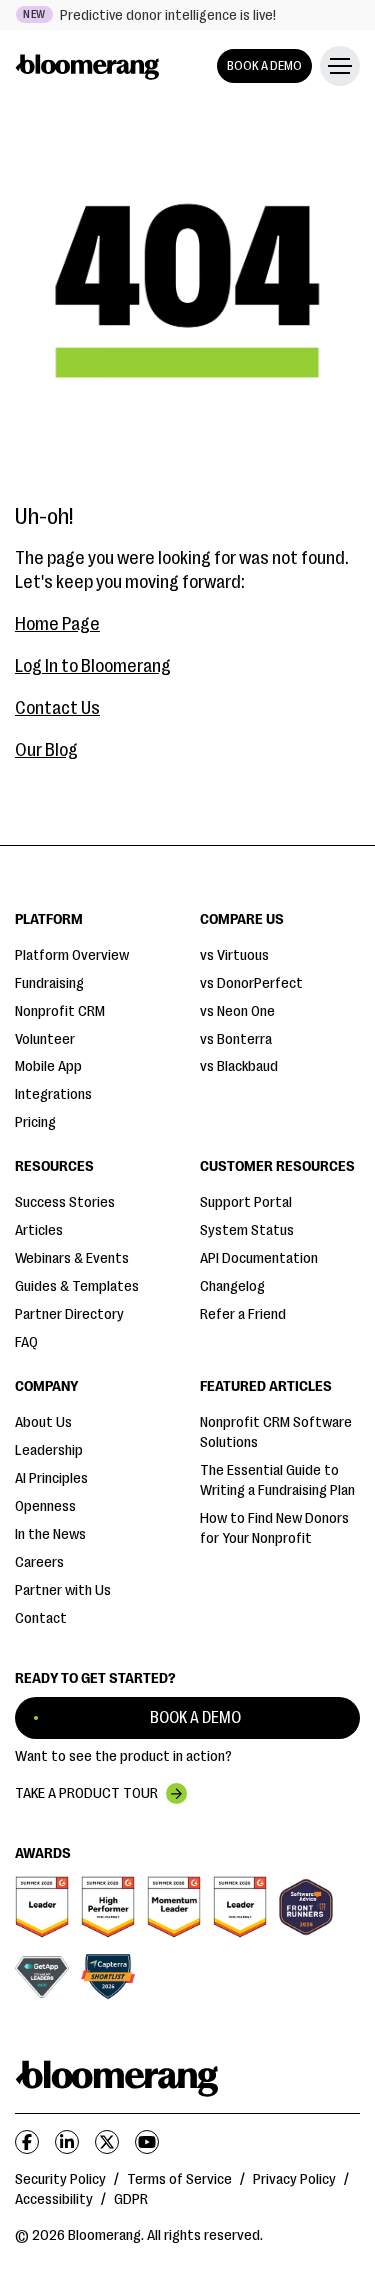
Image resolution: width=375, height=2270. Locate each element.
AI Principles (51, 1478)
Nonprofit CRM (60, 1011)
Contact (41, 1618)
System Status (247, 1230)
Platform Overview (72, 955)
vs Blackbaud (239, 1066)
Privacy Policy (294, 2179)
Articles (39, 1230)
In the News (50, 1534)
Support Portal (246, 1202)
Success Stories (65, 1202)
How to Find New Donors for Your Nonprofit (274, 1528)
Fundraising (49, 983)
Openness (45, 1506)
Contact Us (57, 708)
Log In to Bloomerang (93, 666)
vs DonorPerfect (251, 983)
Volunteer (45, 1039)
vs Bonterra (236, 1039)
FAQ (26, 1342)
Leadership (49, 1450)
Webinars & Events (72, 1258)
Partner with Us (63, 1590)
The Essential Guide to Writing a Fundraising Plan (277, 1480)
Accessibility (54, 2199)
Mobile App (48, 1066)
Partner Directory (69, 1314)
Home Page (57, 624)
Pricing (35, 1122)
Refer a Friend (243, 1314)
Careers (39, 1562)
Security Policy (60, 2179)
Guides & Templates (77, 1286)
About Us (43, 1422)
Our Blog (46, 750)
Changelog (232, 1286)
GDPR (131, 2199)
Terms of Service (179, 2179)
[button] (336, 66)
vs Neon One (237, 1011)
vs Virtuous (234, 955)
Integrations (53, 1094)
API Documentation (259, 1258)
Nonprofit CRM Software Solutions (276, 1432)
